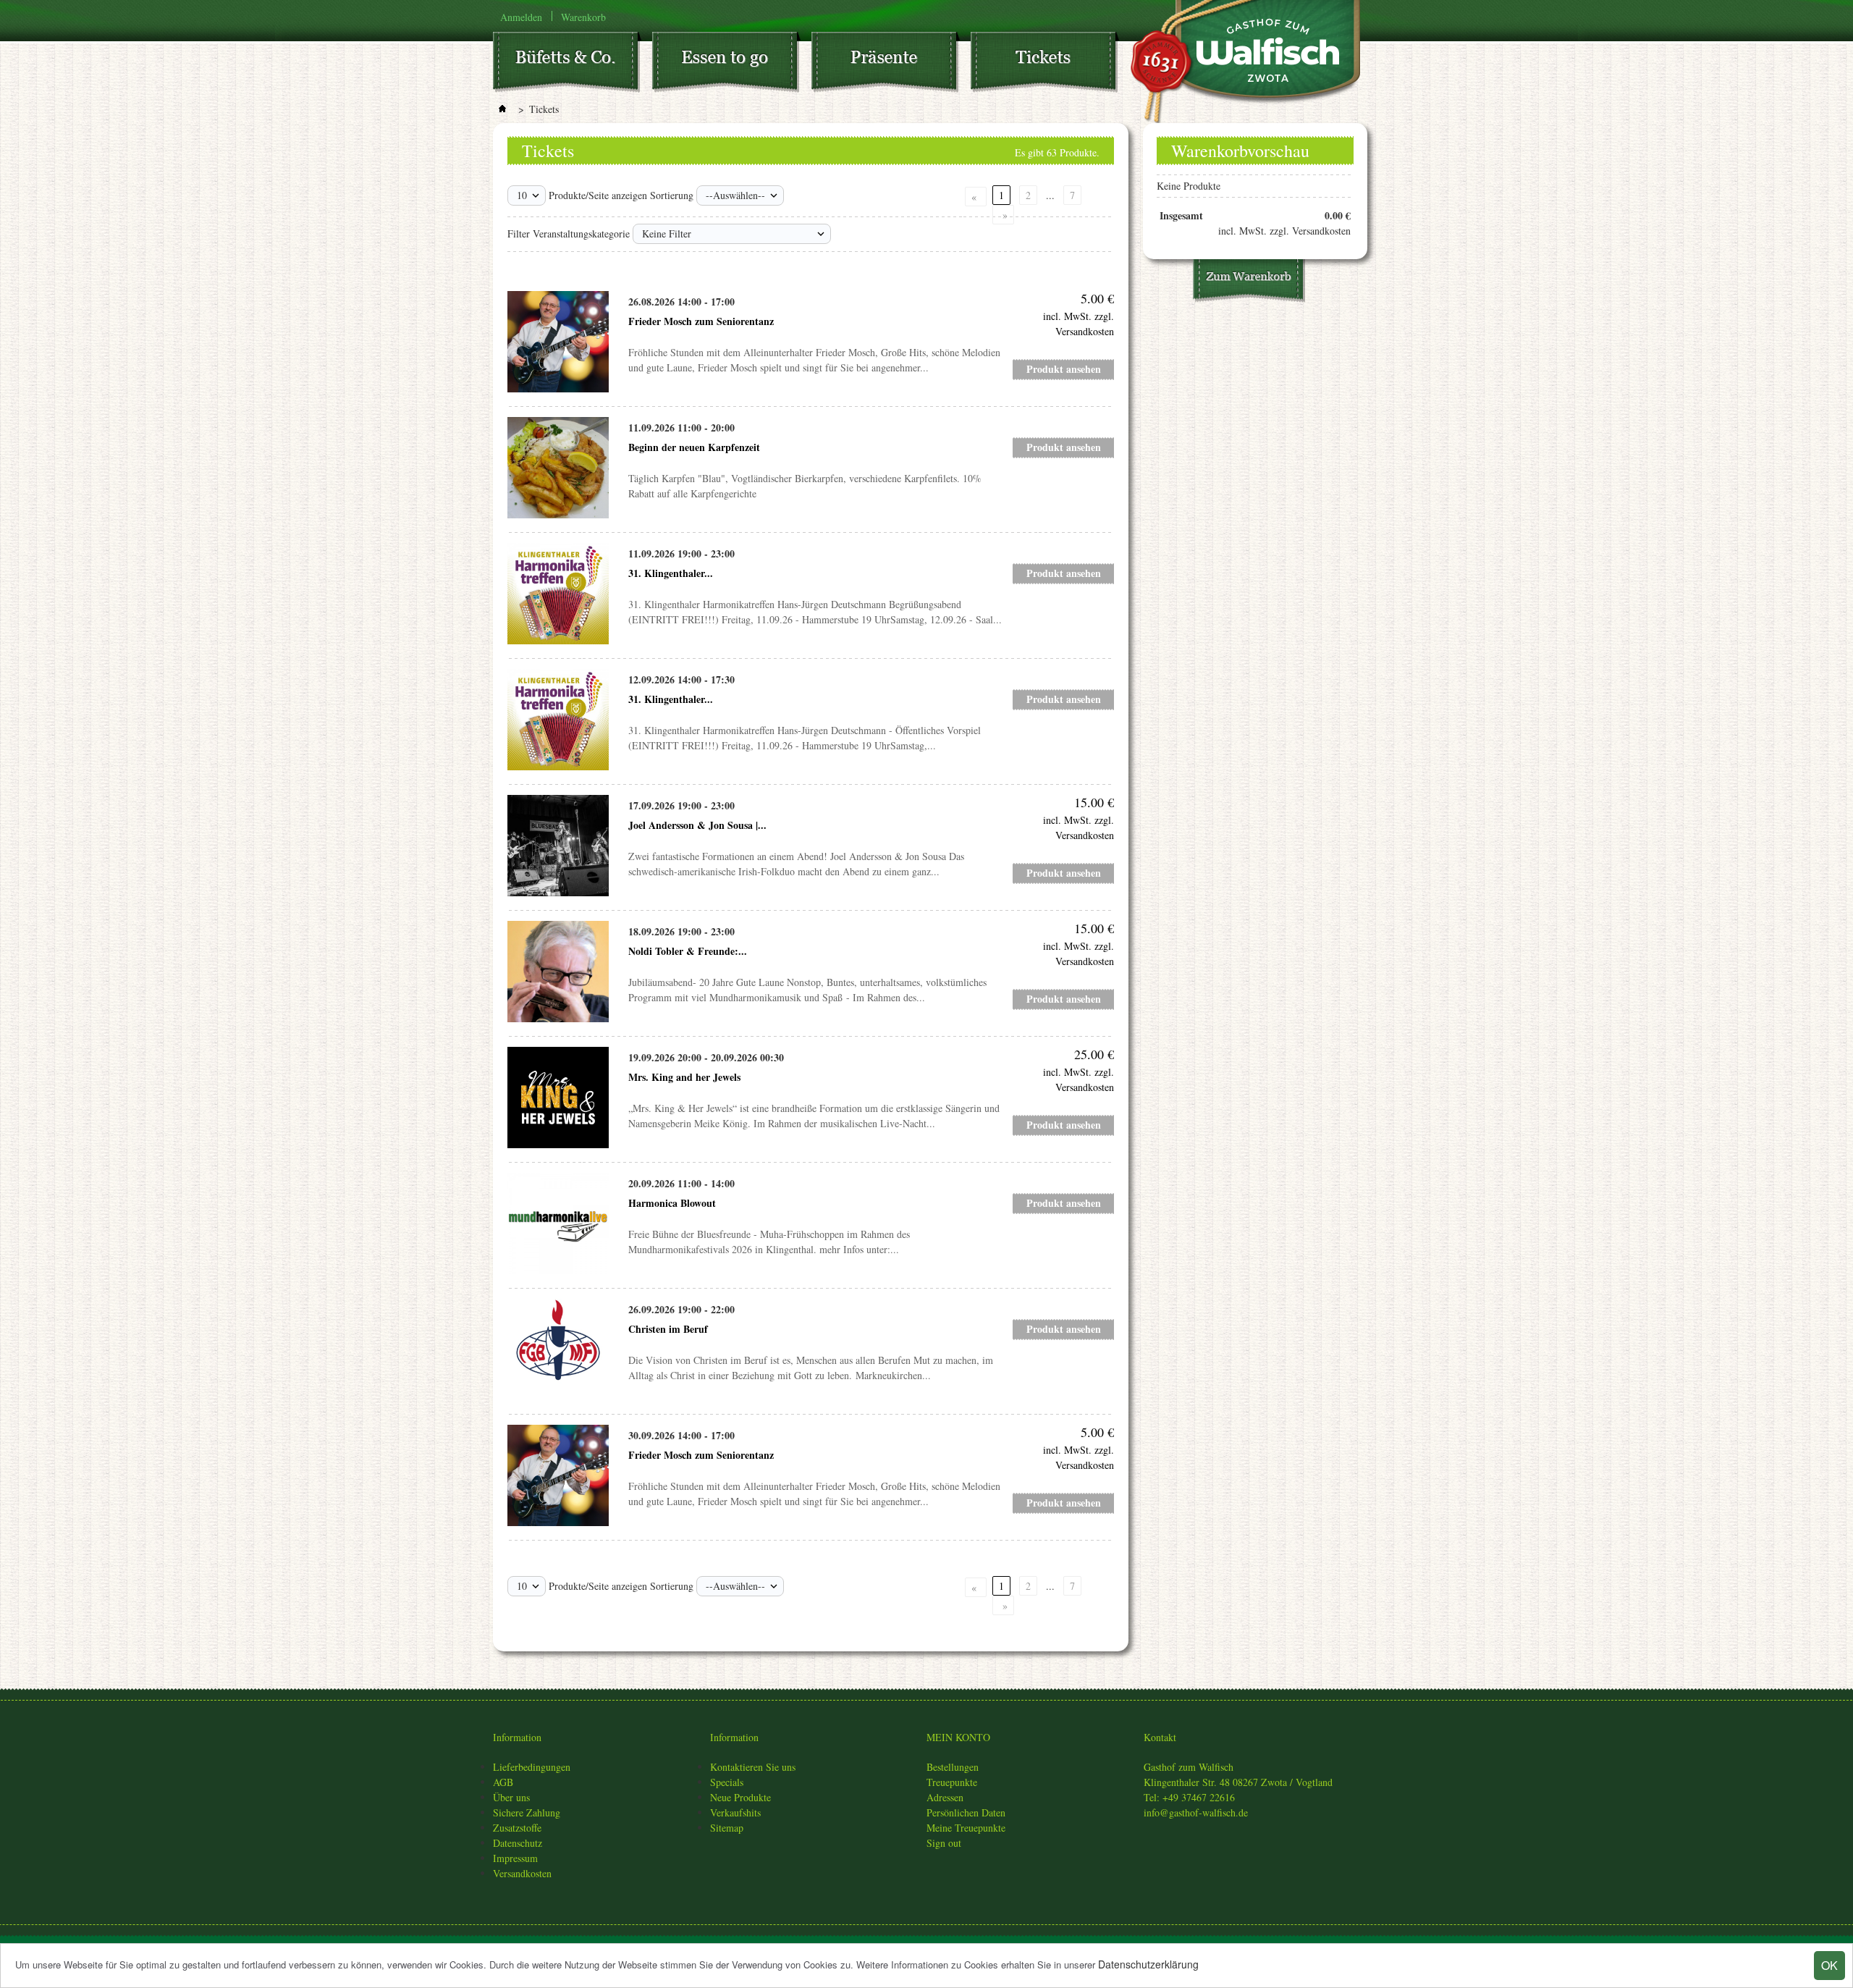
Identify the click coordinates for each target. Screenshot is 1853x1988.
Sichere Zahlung (527, 1812)
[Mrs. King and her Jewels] (558, 1098)
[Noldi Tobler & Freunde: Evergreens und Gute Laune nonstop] (558, 972)
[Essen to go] (732, 65)
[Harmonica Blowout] (558, 1223)
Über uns (511, 1797)
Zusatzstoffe (517, 1828)
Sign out (944, 1843)
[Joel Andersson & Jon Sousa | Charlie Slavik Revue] (558, 846)
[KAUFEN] (1249, 283)
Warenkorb (583, 16)
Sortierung (672, 195)
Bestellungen (953, 1767)
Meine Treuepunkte (966, 1828)
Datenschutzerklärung (1148, 1964)
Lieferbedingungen (532, 1767)
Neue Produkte (740, 1797)
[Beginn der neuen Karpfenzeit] (558, 468)
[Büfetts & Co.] (573, 65)
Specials (727, 1782)
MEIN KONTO (958, 1737)
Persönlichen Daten (966, 1812)
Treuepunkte (952, 1782)
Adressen (945, 1797)
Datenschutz (518, 1843)
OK (1829, 1965)
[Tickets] (1050, 65)
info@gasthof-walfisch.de (1196, 1812)
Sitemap (727, 1828)
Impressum (515, 1858)
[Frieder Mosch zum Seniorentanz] (558, 342)
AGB (503, 1782)
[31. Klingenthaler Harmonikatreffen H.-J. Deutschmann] (558, 594)
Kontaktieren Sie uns (753, 1767)
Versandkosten (522, 1873)
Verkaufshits (735, 1812)
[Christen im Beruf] (558, 1349)
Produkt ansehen (1064, 369)
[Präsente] (891, 65)
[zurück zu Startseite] (502, 109)
